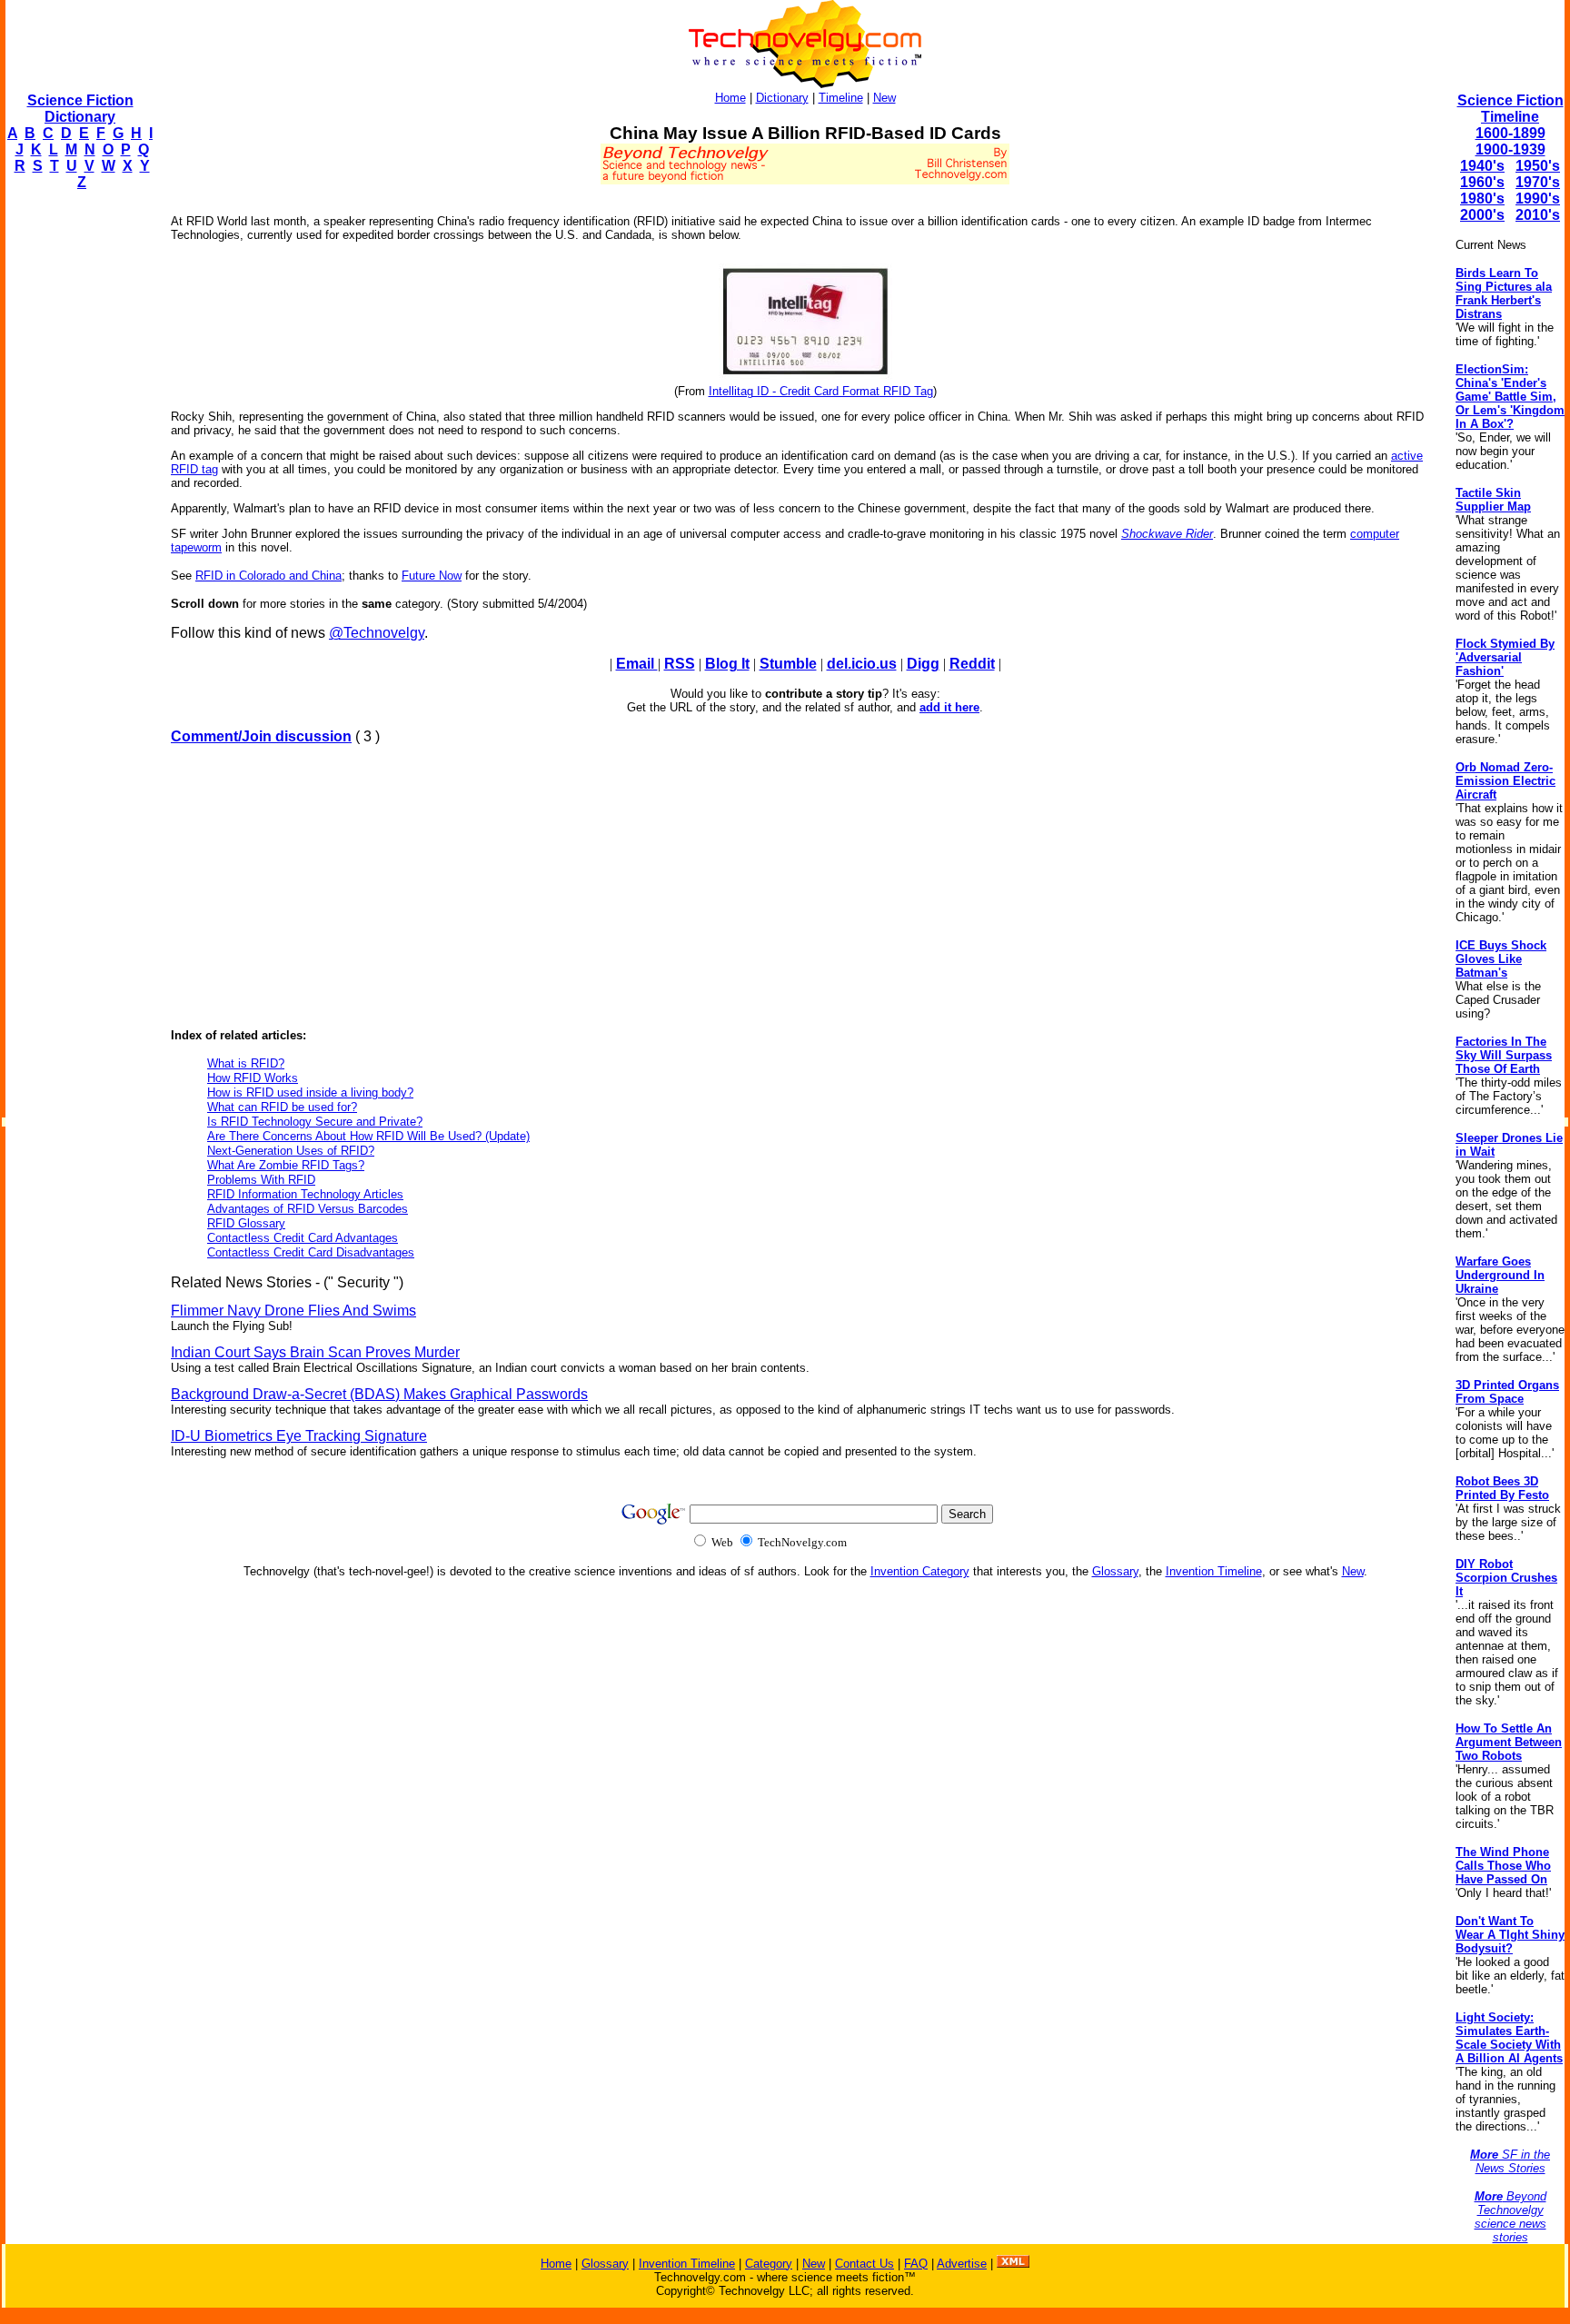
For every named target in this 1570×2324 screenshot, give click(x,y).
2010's (1538, 215)
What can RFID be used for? (282, 1107)
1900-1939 (1510, 149)
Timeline (841, 98)
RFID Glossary (246, 1223)
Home (730, 98)
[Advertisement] (78, 478)
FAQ (916, 2264)
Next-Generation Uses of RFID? (291, 1151)
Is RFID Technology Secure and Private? (315, 1122)
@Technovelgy (377, 633)
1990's (1538, 199)
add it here (949, 707)
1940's (1482, 166)
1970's (1538, 182)
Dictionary (782, 98)
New (884, 98)
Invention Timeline (1214, 1571)
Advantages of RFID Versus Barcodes (308, 1209)
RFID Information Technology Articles (305, 1194)
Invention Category (920, 1571)
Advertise (962, 2264)
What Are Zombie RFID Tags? (286, 1165)
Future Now (432, 576)
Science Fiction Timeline (1510, 109)
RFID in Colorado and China (268, 576)
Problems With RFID (261, 1180)
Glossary (1115, 1571)
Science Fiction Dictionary (80, 109)
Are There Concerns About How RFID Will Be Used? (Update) (368, 1136)
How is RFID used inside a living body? (310, 1092)
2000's (1482, 215)
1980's (1482, 199)
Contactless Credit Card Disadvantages (311, 1252)
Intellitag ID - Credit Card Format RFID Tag (821, 391)
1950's (1538, 166)
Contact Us (864, 2264)
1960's (1482, 182)
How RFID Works (253, 1078)
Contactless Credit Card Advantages (303, 1238)
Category (769, 2264)
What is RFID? (246, 1063)
